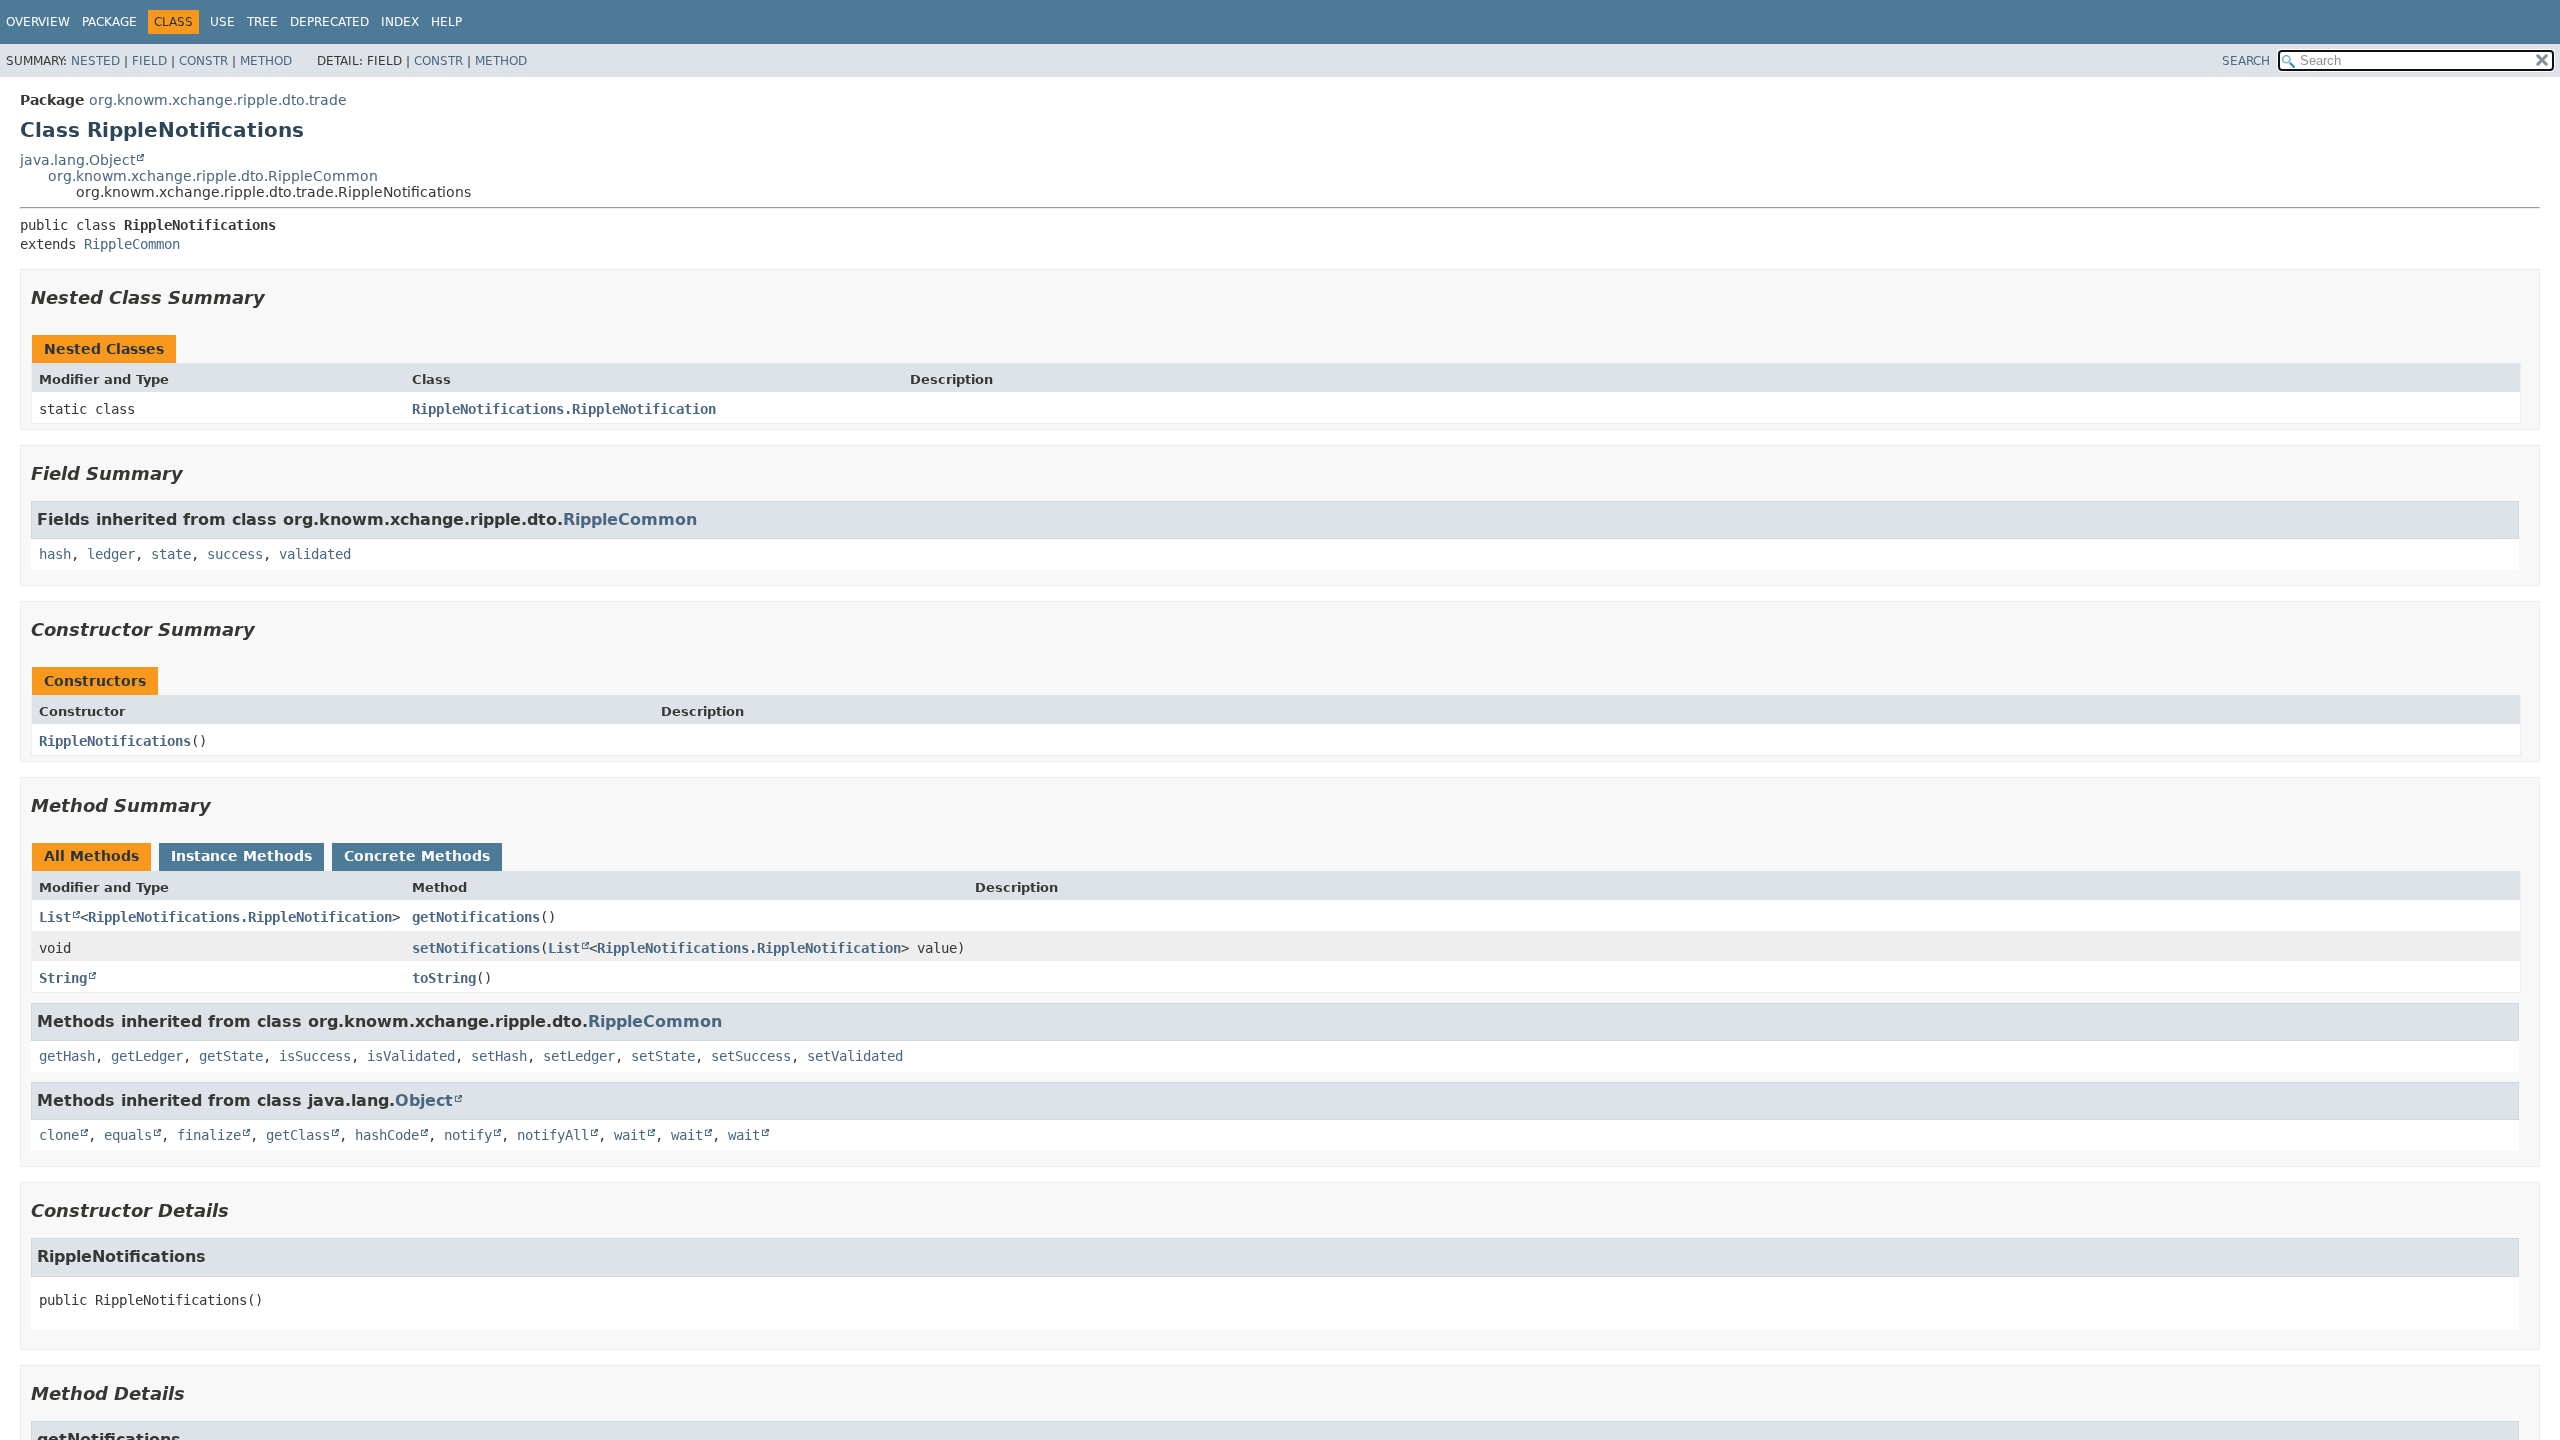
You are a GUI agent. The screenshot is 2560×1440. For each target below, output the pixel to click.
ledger (111, 554)
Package (109, 22)
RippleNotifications (115, 741)
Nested (95, 61)
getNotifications (476, 917)
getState (231, 1056)
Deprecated (329, 22)
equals (128, 1135)
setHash (499, 1056)
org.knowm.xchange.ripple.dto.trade (218, 100)
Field (149, 61)
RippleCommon (132, 244)
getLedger (147, 1056)
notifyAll (553, 1135)
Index (400, 22)
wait (630, 1135)
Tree (262, 22)
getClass (298, 1135)
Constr (203, 61)
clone (59, 1135)
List (55, 917)
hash (55, 554)
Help (446, 22)
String (63, 978)
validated (315, 554)
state (171, 554)
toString (444, 978)
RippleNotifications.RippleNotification (564, 409)
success (235, 554)
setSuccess (751, 1056)
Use (222, 22)
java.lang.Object (77, 160)
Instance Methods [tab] (241, 856)
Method (266, 61)
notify (468, 1135)
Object (424, 1100)
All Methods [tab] (91, 856)
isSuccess (315, 1056)
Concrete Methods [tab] (417, 856)
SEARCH (2246, 61)
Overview (38, 22)
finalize (209, 1135)
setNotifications (476, 948)
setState (663, 1056)
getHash (67, 1056)
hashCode (387, 1135)
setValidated (855, 1056)
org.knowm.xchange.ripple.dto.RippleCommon (213, 176)
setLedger (579, 1056)
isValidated (411, 1056)
